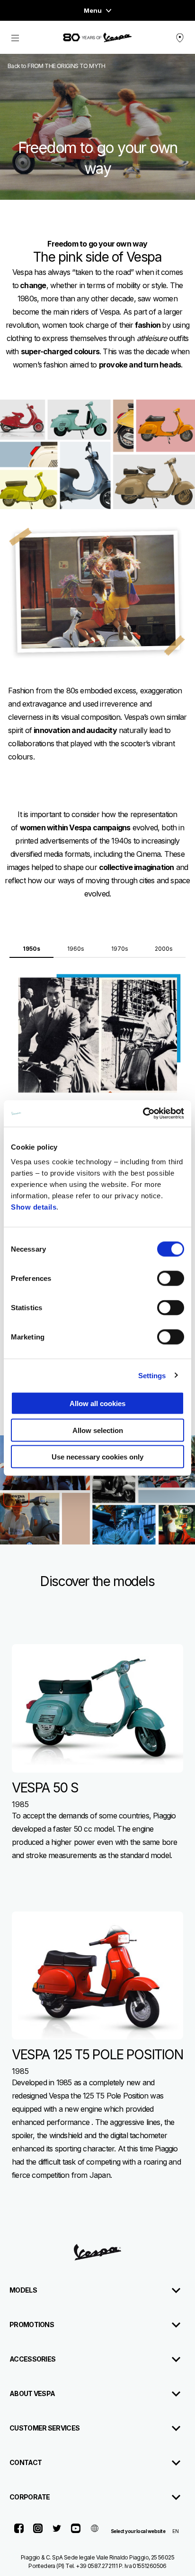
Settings (152, 1375)
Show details (34, 1207)
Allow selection (98, 1430)
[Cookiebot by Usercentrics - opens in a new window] (143, 1114)
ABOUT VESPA (32, 2393)
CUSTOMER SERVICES (44, 2428)
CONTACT (26, 2462)
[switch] (171, 1279)
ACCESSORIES (32, 2359)
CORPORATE (30, 2497)
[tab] (31, 946)
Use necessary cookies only (97, 1457)
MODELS (23, 2290)
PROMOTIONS (32, 2324)
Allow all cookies (97, 1403)
